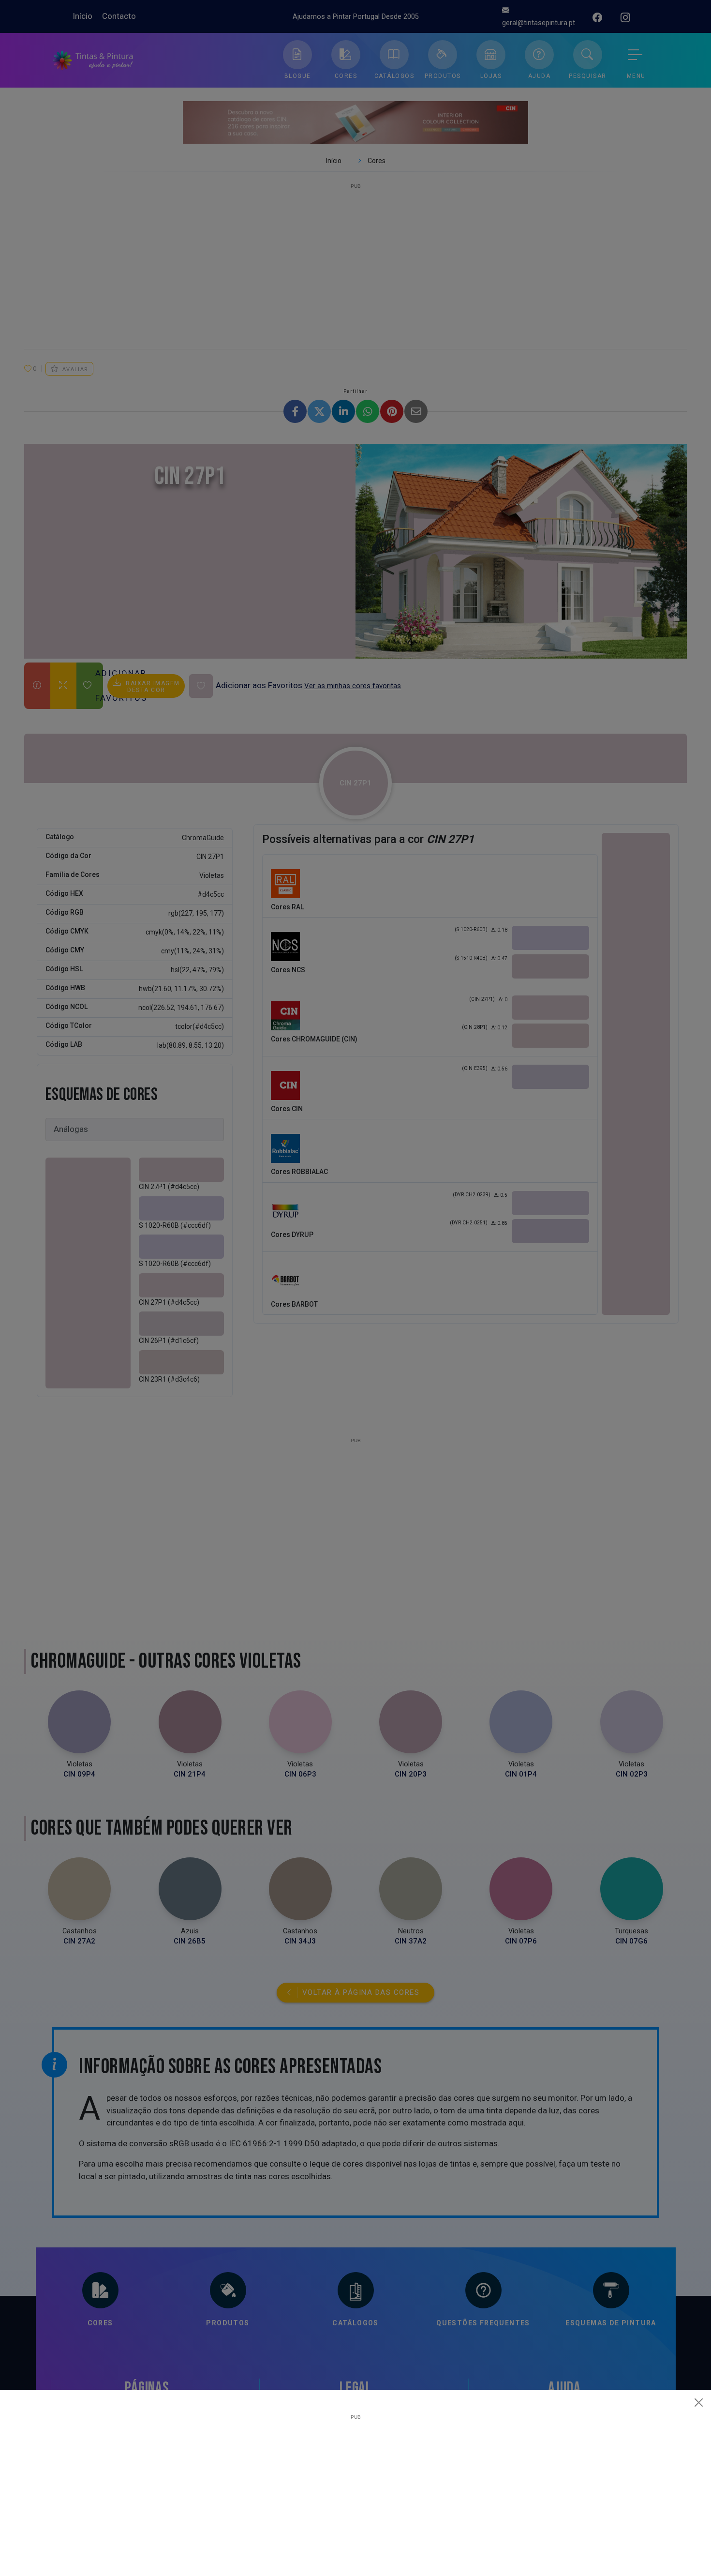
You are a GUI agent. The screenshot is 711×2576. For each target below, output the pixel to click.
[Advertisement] (355, 2487)
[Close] (699, 2402)
